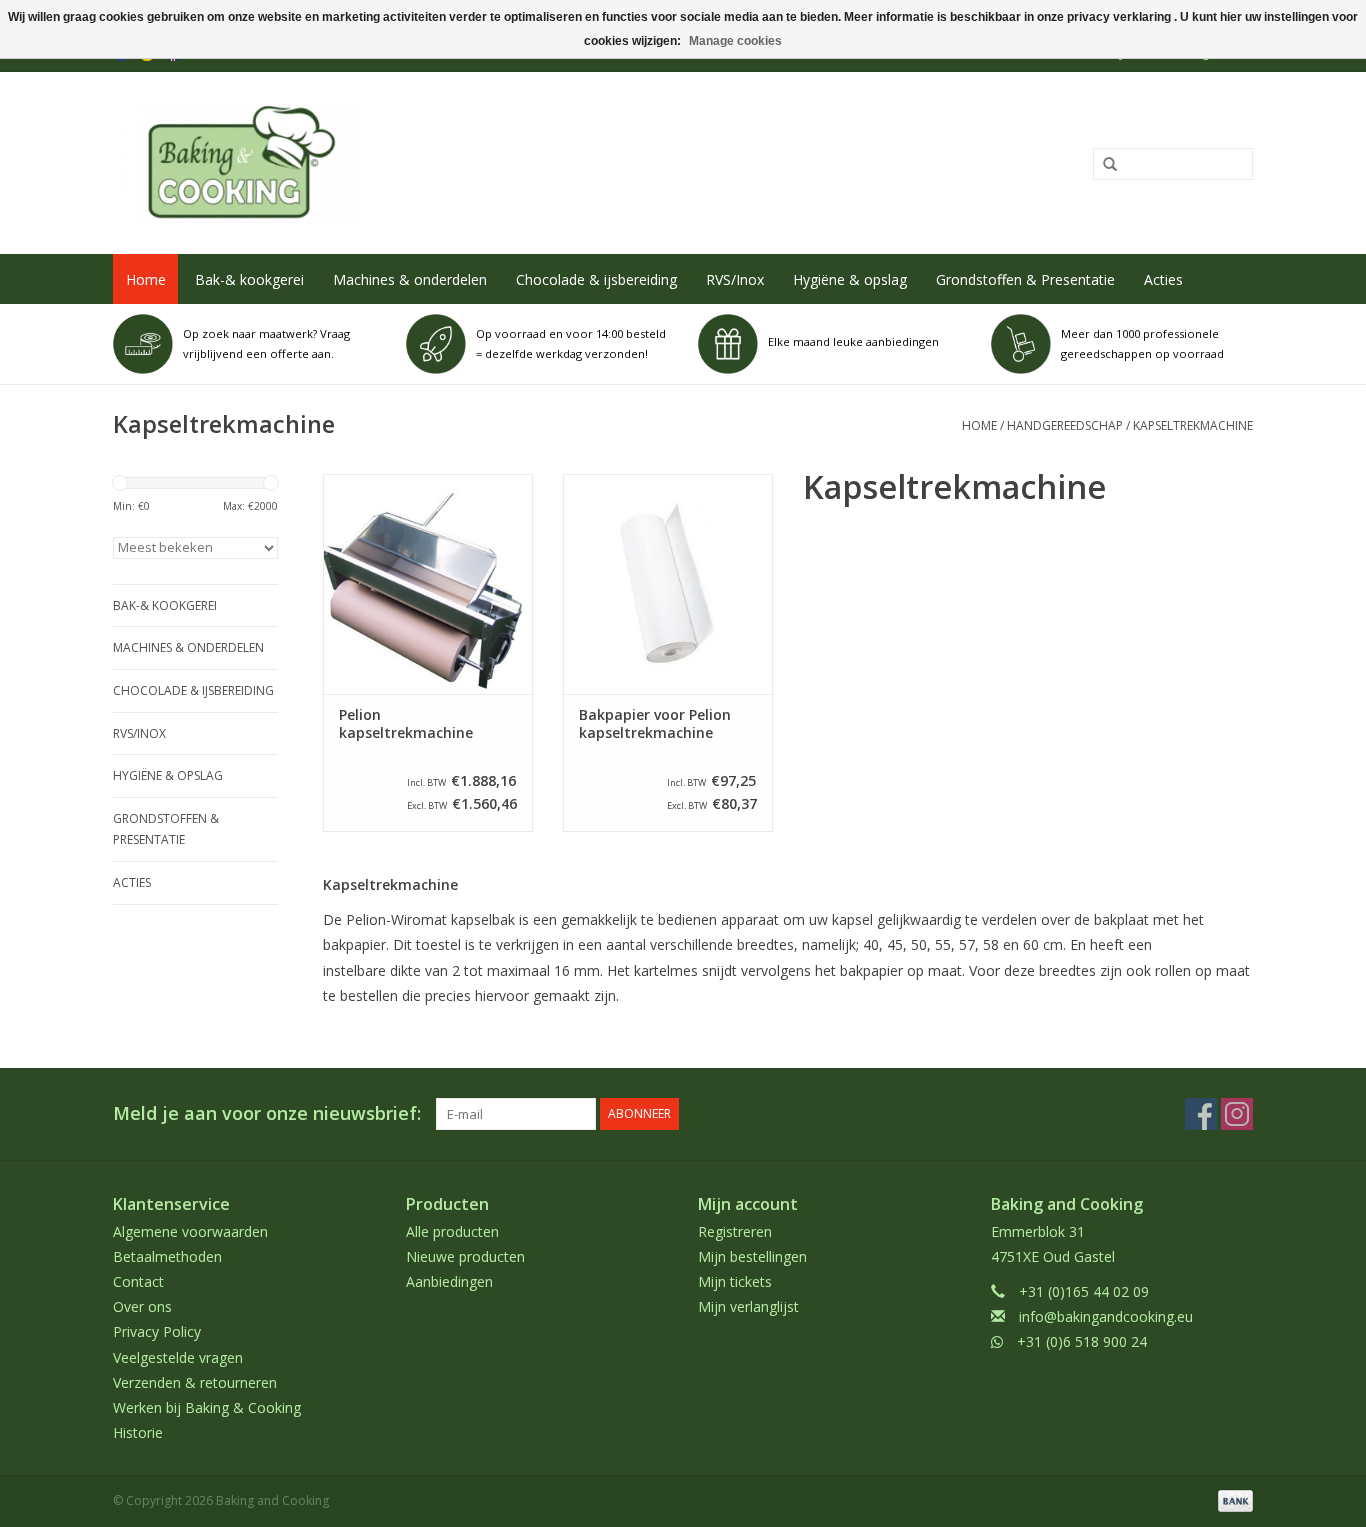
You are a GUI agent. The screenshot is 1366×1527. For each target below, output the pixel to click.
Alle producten (452, 1231)
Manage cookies (735, 41)
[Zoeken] (1103, 165)
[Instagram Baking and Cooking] (1237, 1114)
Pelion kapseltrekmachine (406, 724)
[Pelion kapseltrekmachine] (428, 584)
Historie (138, 1432)
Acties (1163, 279)
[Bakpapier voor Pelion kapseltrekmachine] (668, 584)
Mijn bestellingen (752, 1256)
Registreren (735, 1231)
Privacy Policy (157, 1331)
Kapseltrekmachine (1193, 425)
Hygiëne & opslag (850, 279)
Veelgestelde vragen (178, 1357)
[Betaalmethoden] (1232, 1500)
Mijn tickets (735, 1281)
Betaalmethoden (167, 1256)
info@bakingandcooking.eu (1106, 1316)
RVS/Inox (735, 279)
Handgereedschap (1065, 425)
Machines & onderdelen (410, 279)
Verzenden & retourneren (195, 1382)
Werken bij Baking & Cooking (207, 1407)
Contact (138, 1281)
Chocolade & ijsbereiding (596, 279)
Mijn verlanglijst (748, 1306)
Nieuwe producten (465, 1256)
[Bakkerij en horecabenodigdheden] (449, 163)
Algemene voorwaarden (190, 1231)
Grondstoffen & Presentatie (1025, 279)
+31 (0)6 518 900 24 (1082, 1341)
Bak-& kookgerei (249, 279)
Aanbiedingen (449, 1281)
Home (146, 279)
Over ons (142, 1306)
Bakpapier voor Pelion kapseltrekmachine (655, 724)
